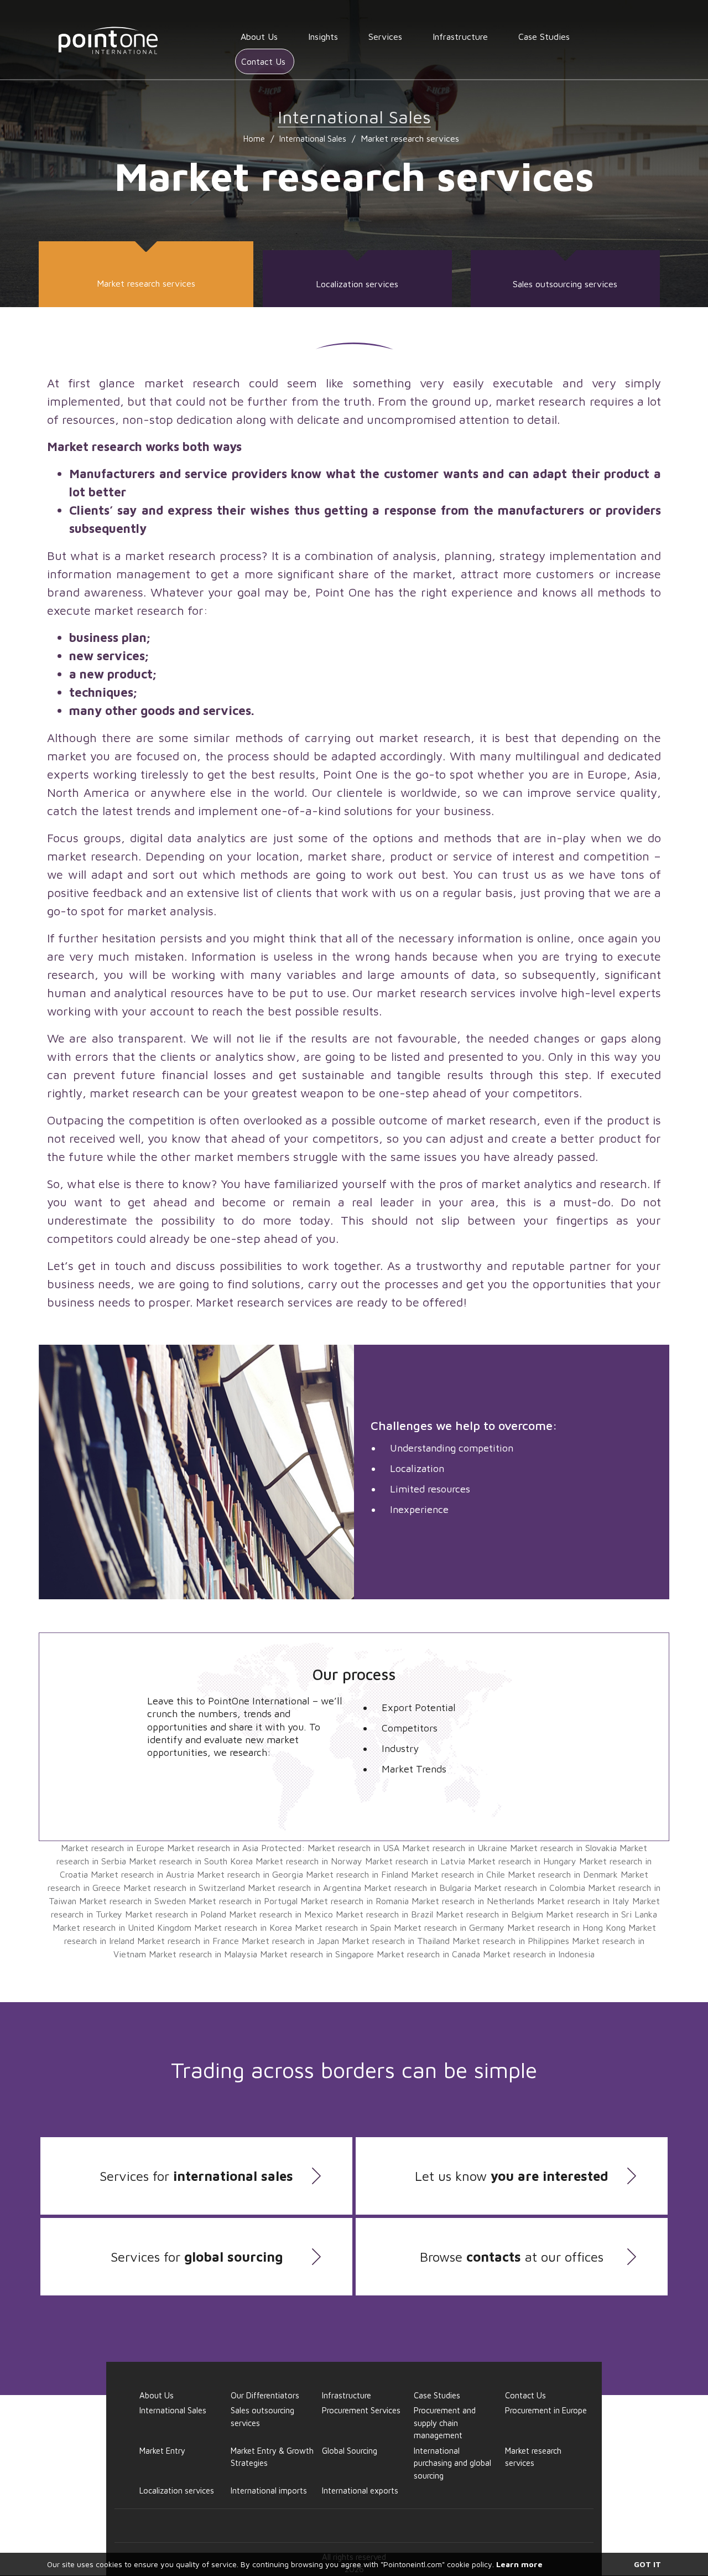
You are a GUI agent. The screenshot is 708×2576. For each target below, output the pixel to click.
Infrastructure (460, 37)
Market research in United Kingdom (122, 1927)
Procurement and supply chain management (445, 2423)
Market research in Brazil (384, 1914)
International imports (269, 2491)
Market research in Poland (176, 1914)
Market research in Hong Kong (566, 1927)
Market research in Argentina (304, 1888)
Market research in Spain (343, 1927)
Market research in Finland (357, 1874)
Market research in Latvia (415, 1861)
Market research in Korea (243, 1927)
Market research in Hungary (522, 1861)
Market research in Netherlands (473, 1901)
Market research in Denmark (563, 1874)
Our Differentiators (265, 2395)
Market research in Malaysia (203, 1954)
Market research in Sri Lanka (602, 1914)
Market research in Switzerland (184, 1888)
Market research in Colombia (530, 1888)
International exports (360, 2491)
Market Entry (162, 2451)
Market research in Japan (290, 1941)
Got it (647, 2564)
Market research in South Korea (191, 1861)
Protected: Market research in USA (330, 1848)
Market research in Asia (213, 1848)
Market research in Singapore (317, 1954)
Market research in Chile (458, 1874)
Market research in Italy (583, 1901)
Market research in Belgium (490, 1914)
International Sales (313, 139)
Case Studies (544, 37)
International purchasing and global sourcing (452, 2463)
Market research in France (188, 1941)
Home (254, 139)
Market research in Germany (449, 1927)
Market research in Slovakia (563, 1848)
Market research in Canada (428, 1954)
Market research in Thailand (396, 1941)
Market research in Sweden (132, 1901)
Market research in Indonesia (539, 1954)
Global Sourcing (350, 2451)
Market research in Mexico (281, 1914)
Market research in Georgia (250, 1874)
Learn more (519, 2564)
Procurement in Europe (546, 2410)
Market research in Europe (113, 1848)
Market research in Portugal (243, 1901)
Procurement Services (361, 2410)
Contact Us (263, 61)
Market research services (146, 283)
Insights (323, 37)
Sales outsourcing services (565, 284)
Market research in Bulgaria (418, 1888)
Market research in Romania (355, 1901)
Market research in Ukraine (455, 1848)
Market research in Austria (142, 1874)
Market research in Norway (309, 1861)
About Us (259, 37)
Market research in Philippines (511, 1941)
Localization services (357, 284)
